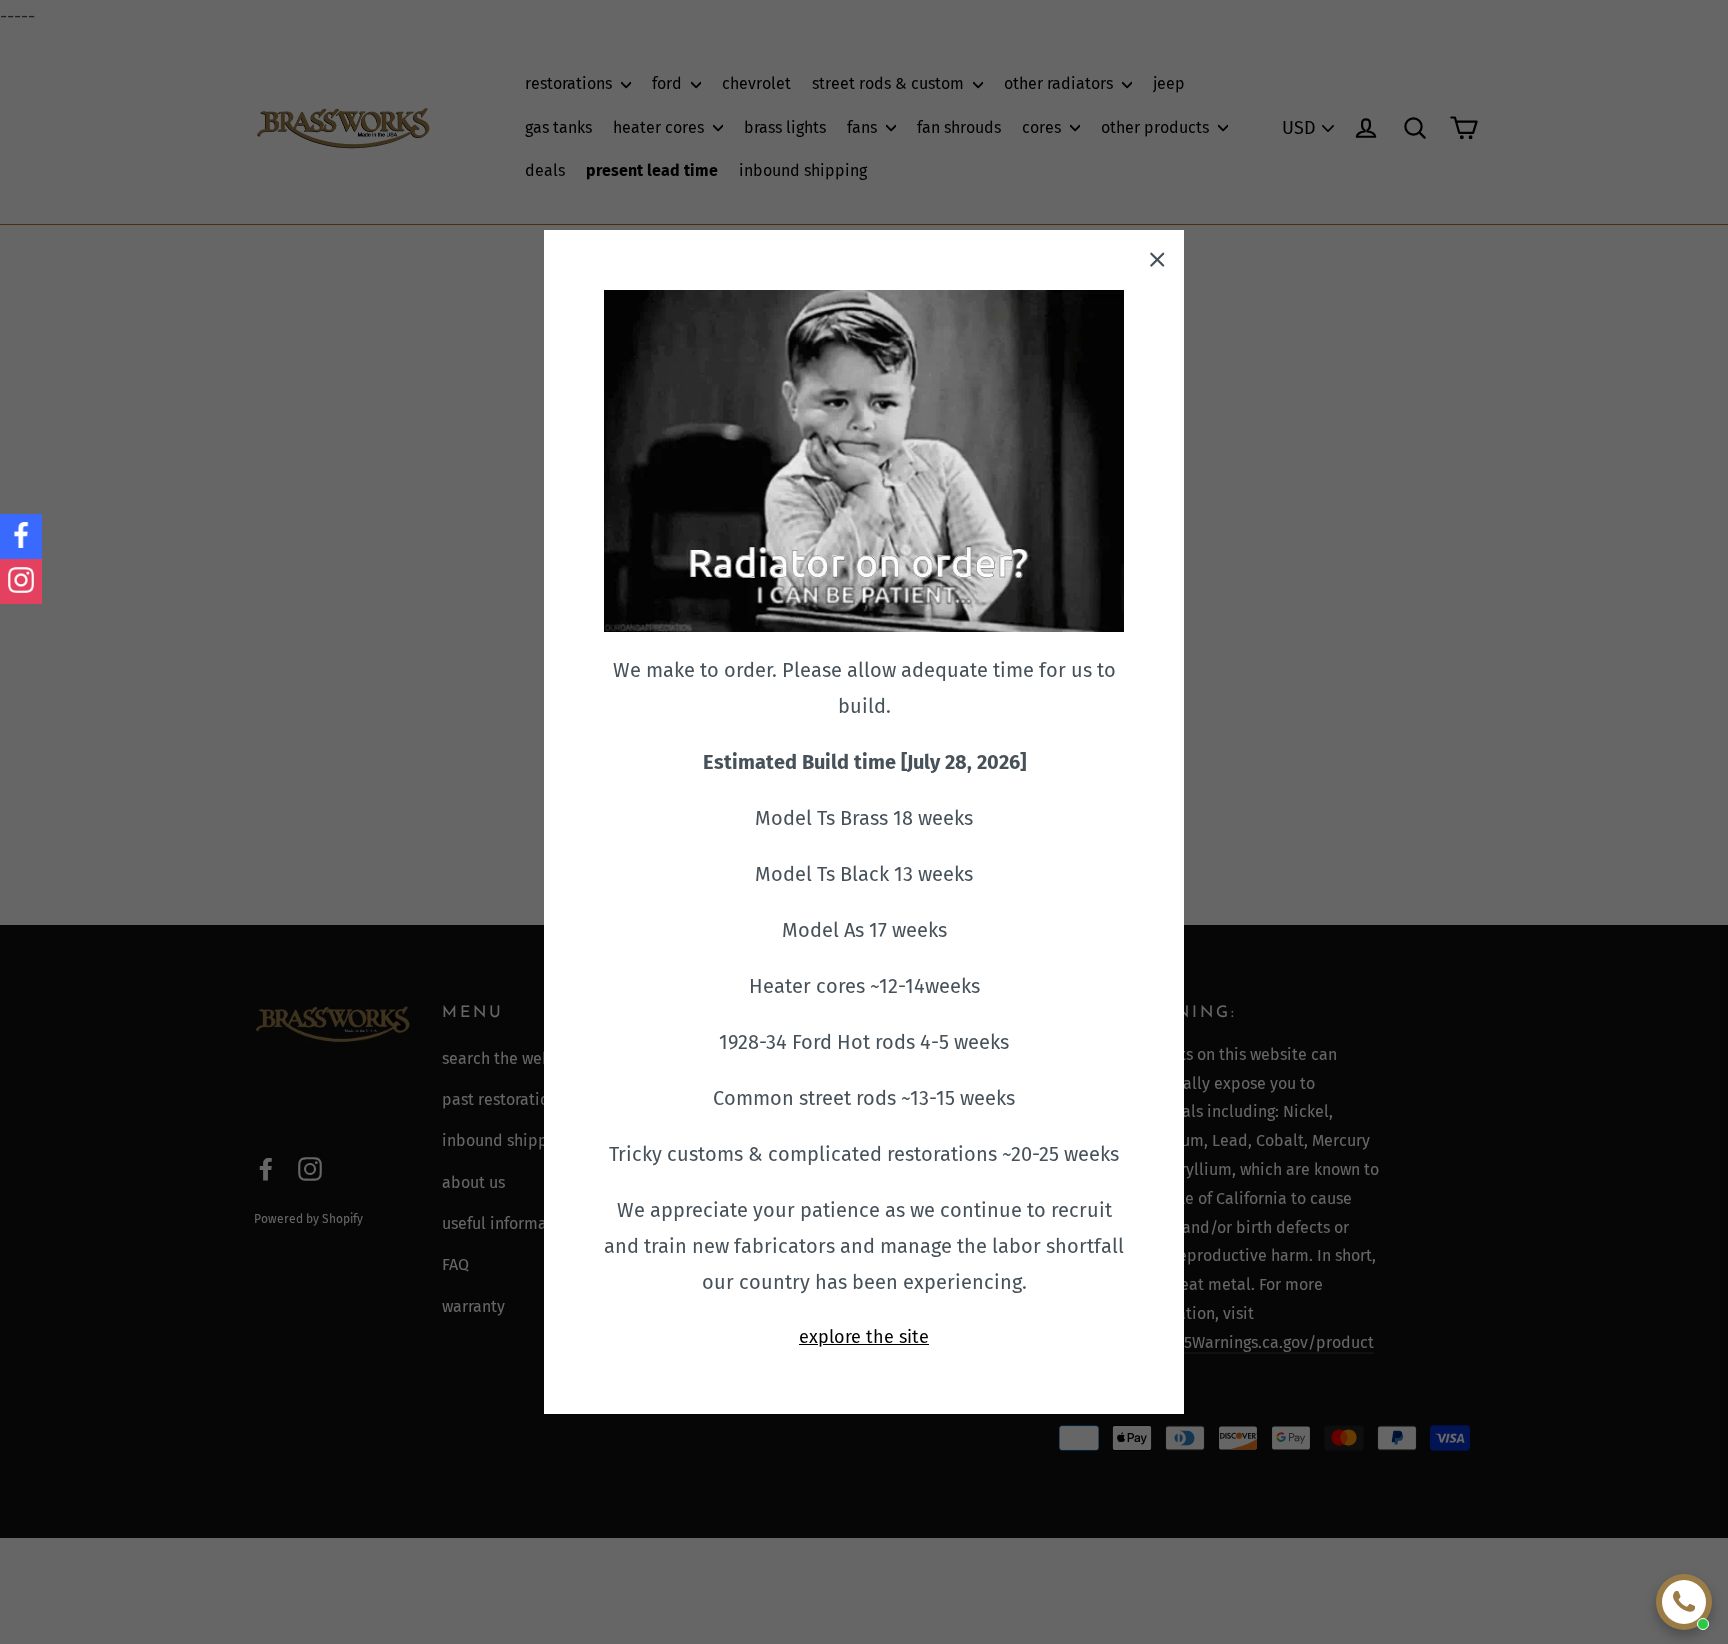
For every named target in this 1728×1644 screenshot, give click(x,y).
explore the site (864, 1337)
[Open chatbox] (1684, 1602)
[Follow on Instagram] (21, 581)
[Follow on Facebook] (21, 536)
